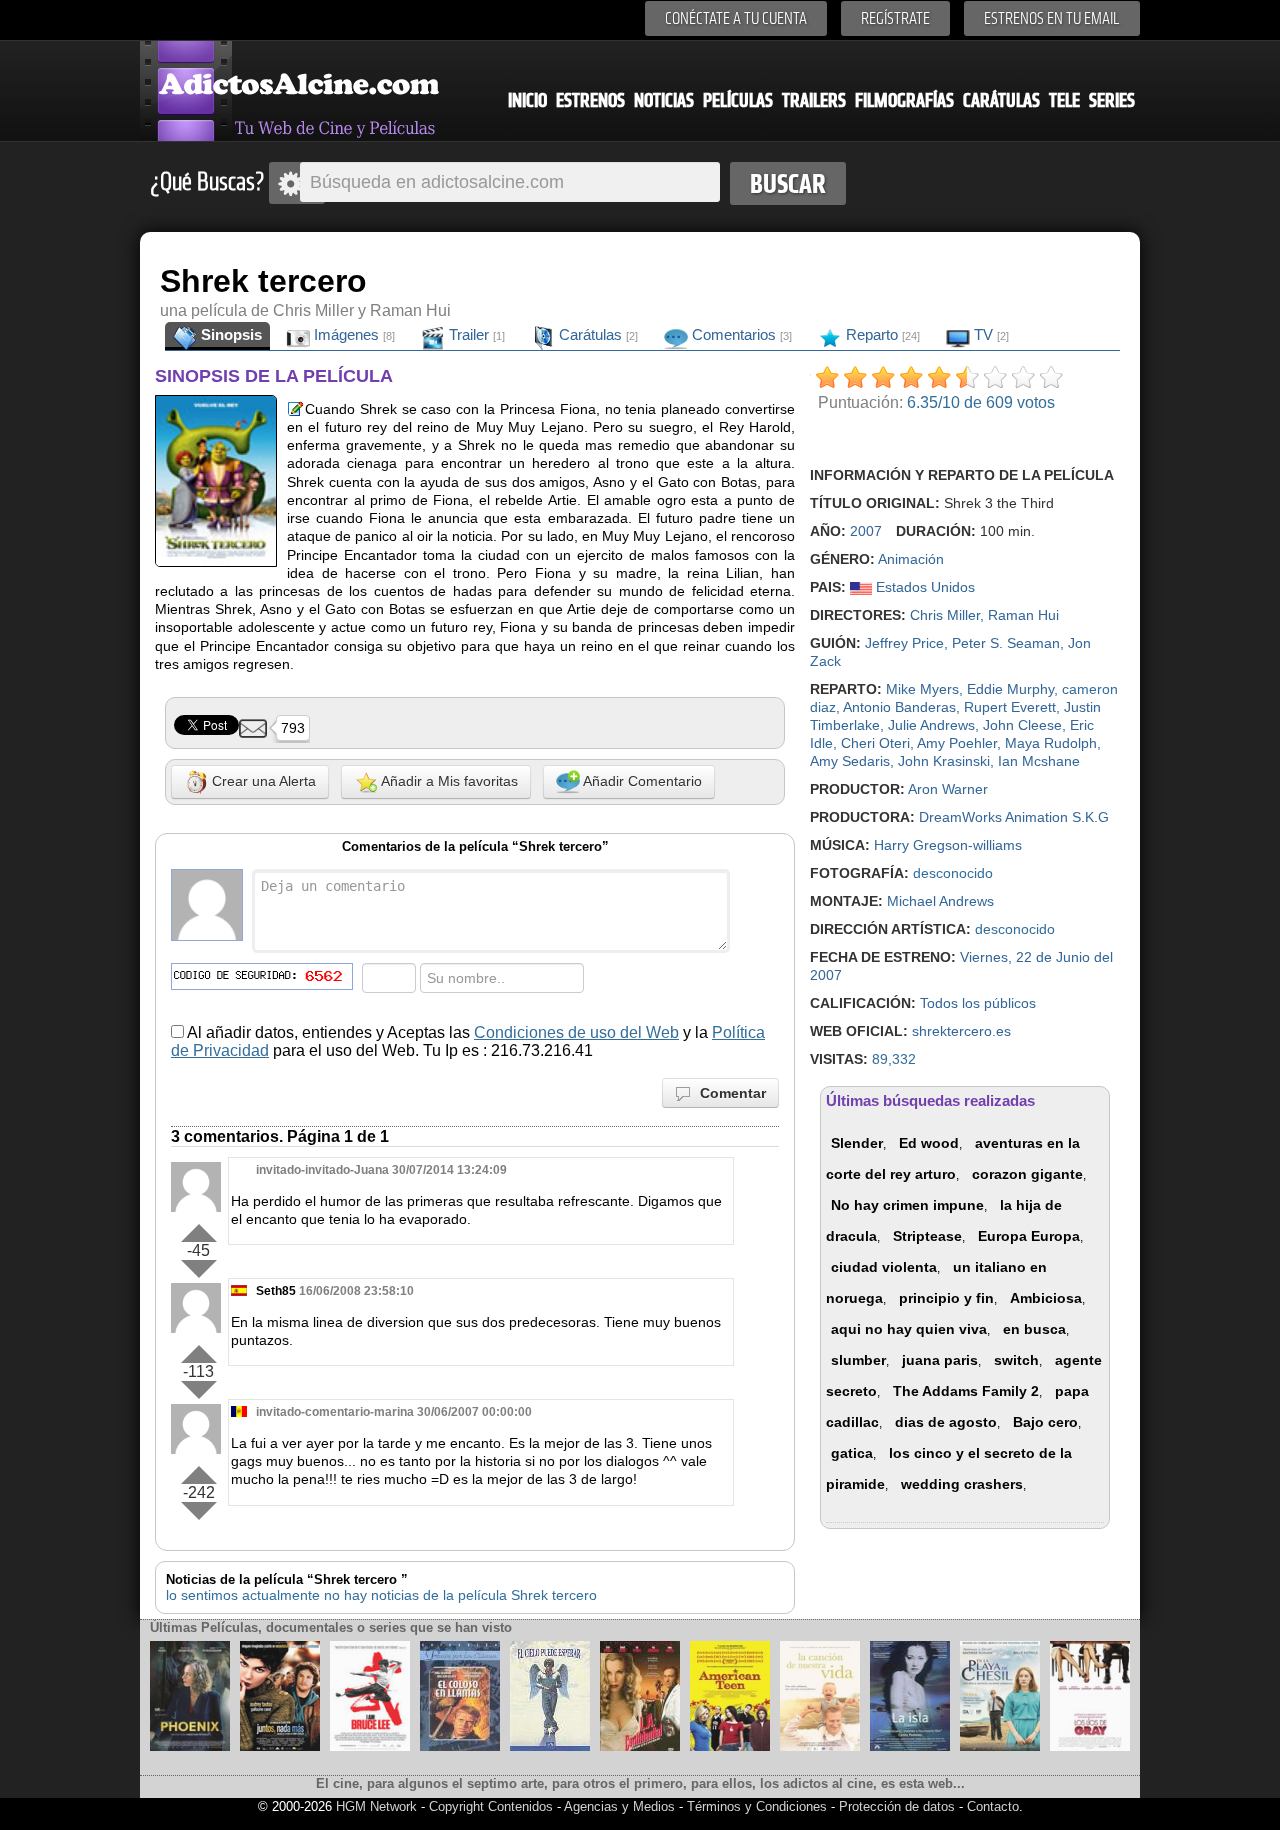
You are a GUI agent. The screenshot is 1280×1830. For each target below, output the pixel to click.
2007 (866, 531)
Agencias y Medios (619, 1806)
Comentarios (740, 334)
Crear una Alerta (262, 781)
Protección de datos (897, 1806)
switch (1016, 1360)
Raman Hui (1023, 615)
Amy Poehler (957, 743)
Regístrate (895, 18)
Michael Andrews (940, 901)
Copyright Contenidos (491, 1806)
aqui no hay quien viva (909, 1329)
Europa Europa (1029, 1236)
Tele (1064, 100)
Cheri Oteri (875, 743)
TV (989, 334)
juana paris (940, 1360)
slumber (858, 1360)
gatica (852, 1453)
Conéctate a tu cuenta (736, 18)
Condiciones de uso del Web (576, 1032)
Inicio (527, 100)
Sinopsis (229, 334)
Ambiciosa (1046, 1298)
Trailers (814, 100)
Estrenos (590, 100)
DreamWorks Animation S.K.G (1014, 817)
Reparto (881, 334)
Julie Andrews (931, 725)
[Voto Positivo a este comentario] (198, 1229)
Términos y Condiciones (759, 1806)
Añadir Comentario (641, 781)
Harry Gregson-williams (948, 845)
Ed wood (929, 1143)
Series (1112, 100)
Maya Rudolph (1051, 743)
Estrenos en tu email (1052, 18)
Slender (857, 1143)
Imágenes (352, 334)
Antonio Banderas (899, 707)
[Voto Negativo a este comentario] (198, 1269)
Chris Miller (945, 615)
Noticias (664, 100)
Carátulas (1001, 100)
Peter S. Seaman (1006, 643)
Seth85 (276, 1291)
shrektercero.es (961, 1031)
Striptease (927, 1236)
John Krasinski (944, 761)
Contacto (993, 1806)
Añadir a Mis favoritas (448, 781)
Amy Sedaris (850, 761)
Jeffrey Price (904, 643)
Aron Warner (948, 789)
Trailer (475, 334)
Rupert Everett (1010, 707)
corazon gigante (1027, 1174)
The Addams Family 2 (966, 1391)
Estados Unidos (923, 587)
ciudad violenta (884, 1267)
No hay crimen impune (907, 1205)
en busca (1034, 1329)
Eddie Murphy (1010, 689)
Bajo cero (1045, 1422)
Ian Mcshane (1039, 761)
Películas (738, 100)
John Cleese (1022, 725)
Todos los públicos (978, 1003)
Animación (911, 559)
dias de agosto (946, 1422)
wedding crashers (962, 1484)
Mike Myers (922, 689)
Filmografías (904, 100)
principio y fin (946, 1298)
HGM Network (376, 1806)
